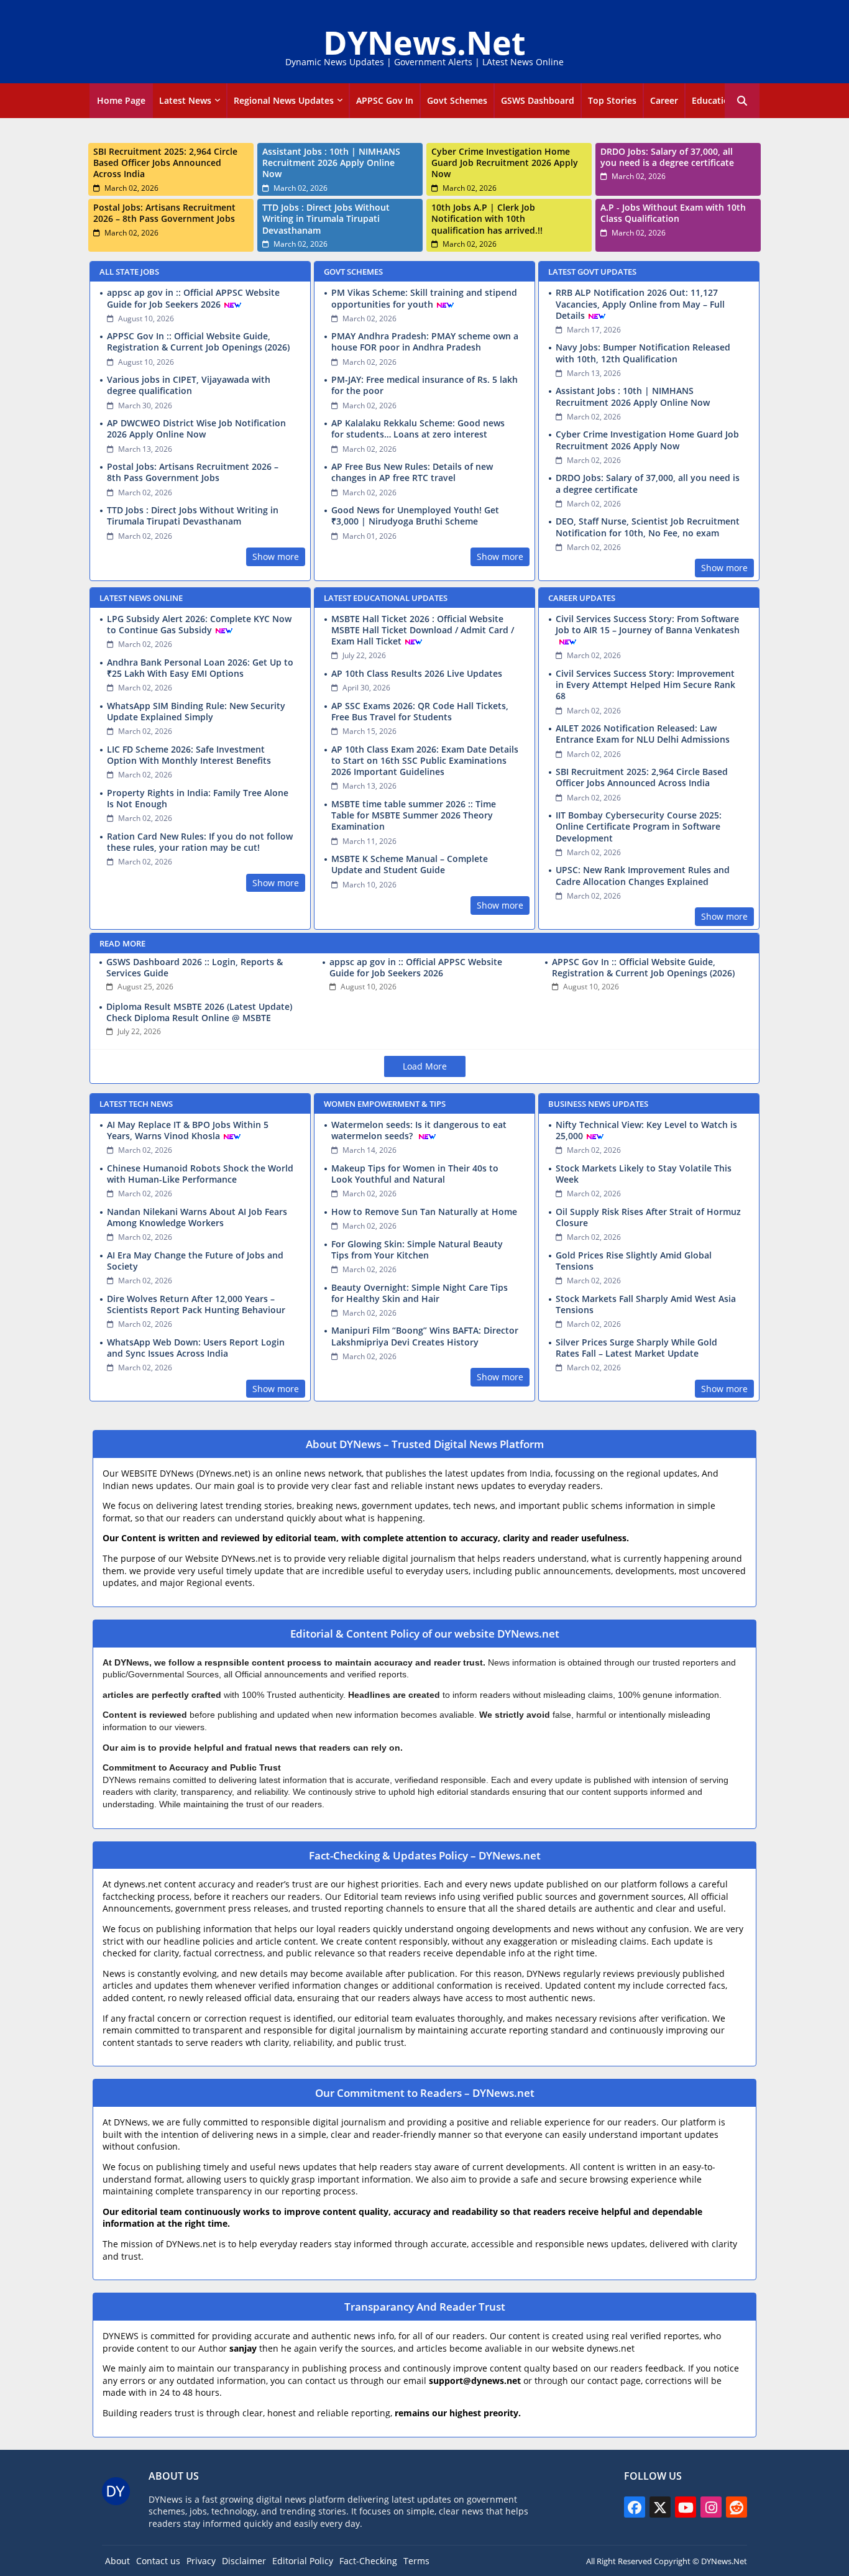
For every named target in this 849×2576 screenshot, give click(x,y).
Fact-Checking (368, 2561)
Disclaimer (244, 2561)
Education (713, 100)
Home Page (121, 100)
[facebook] (635, 2507)
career (664, 100)
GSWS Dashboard (538, 100)
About (117, 2561)
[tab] (121, 101)
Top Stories (612, 100)
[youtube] (686, 2507)
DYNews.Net (424, 42)
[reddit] (737, 2507)
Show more (276, 557)
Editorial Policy (303, 2561)
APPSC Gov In (385, 100)
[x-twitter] (660, 2507)
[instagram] (711, 2507)
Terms (416, 2561)
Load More (425, 1066)
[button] (742, 101)
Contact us (158, 2561)
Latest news (185, 100)
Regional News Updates (284, 100)
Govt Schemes (457, 100)
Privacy (201, 2561)
